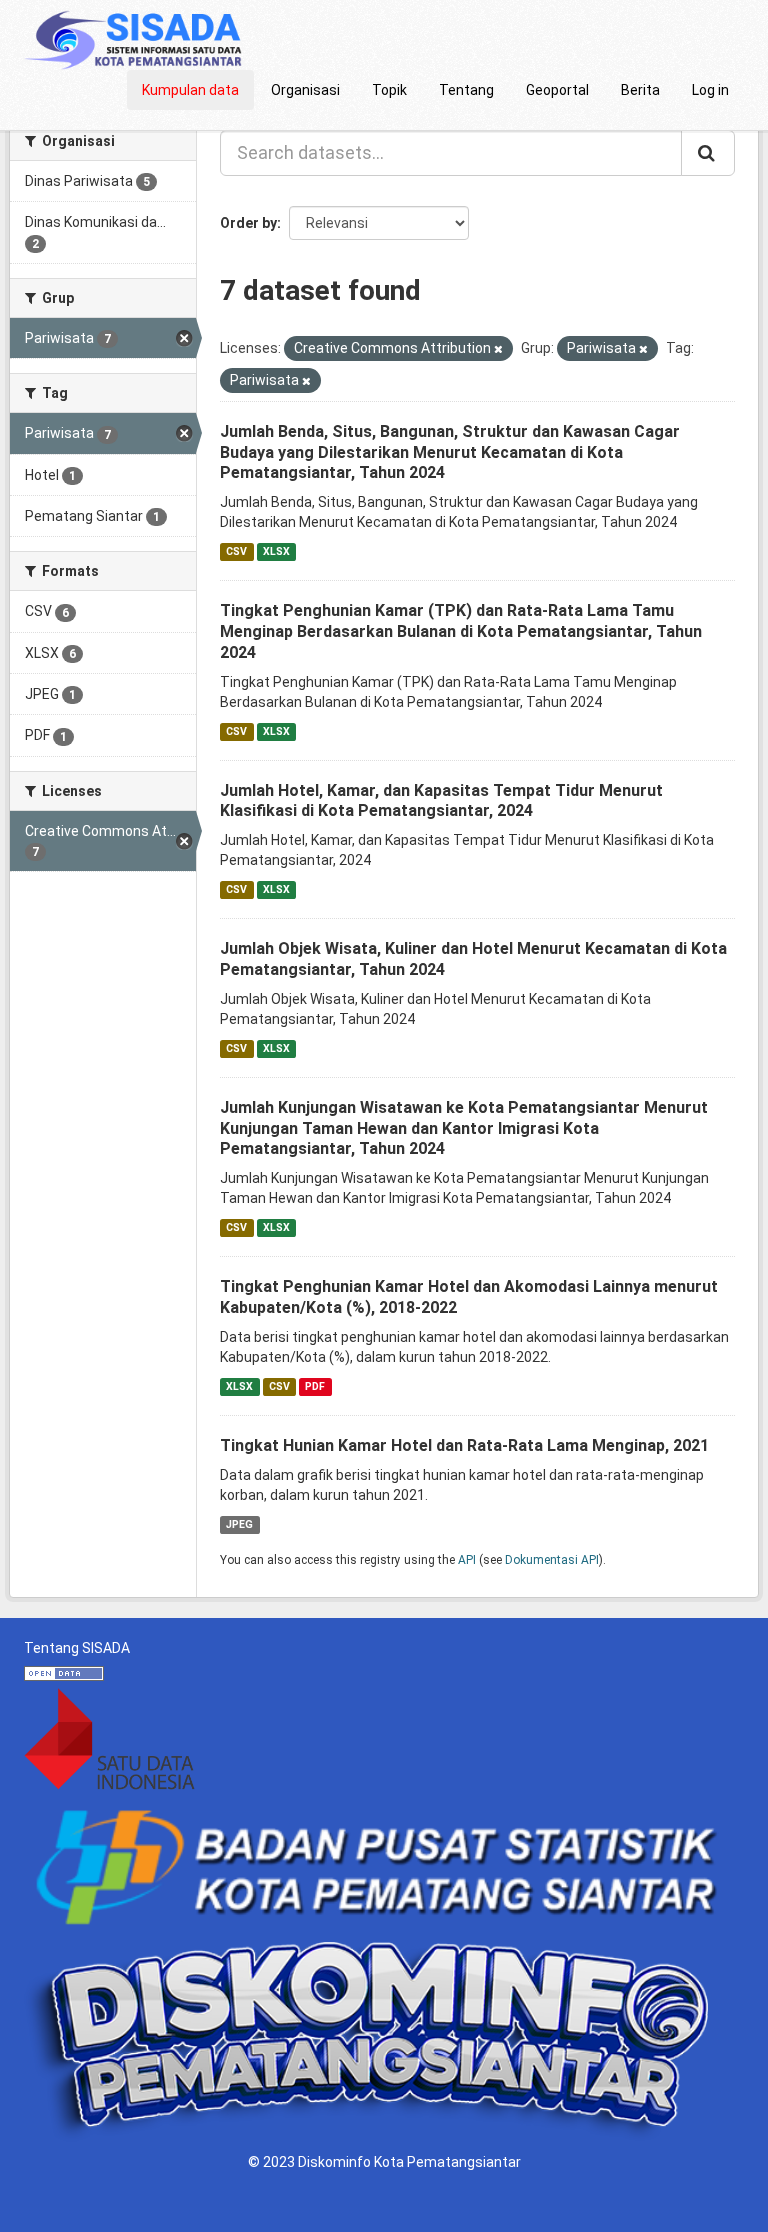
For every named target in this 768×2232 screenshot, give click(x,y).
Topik (389, 90)
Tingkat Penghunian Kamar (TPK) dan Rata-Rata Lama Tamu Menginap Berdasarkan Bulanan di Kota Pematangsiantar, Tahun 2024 (461, 631)
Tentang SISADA (77, 1648)
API (467, 1560)
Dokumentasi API (552, 1560)
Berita (640, 90)
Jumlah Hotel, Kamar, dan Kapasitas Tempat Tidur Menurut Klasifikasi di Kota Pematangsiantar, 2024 (441, 801)
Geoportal (557, 90)
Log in (710, 90)
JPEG (239, 1524)
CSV (236, 551)
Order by (248, 223)
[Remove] (498, 349)
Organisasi (305, 90)
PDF (315, 1386)
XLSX (276, 551)
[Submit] (708, 153)
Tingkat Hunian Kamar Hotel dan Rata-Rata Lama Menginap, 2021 (464, 1445)
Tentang (466, 90)
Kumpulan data (190, 90)
